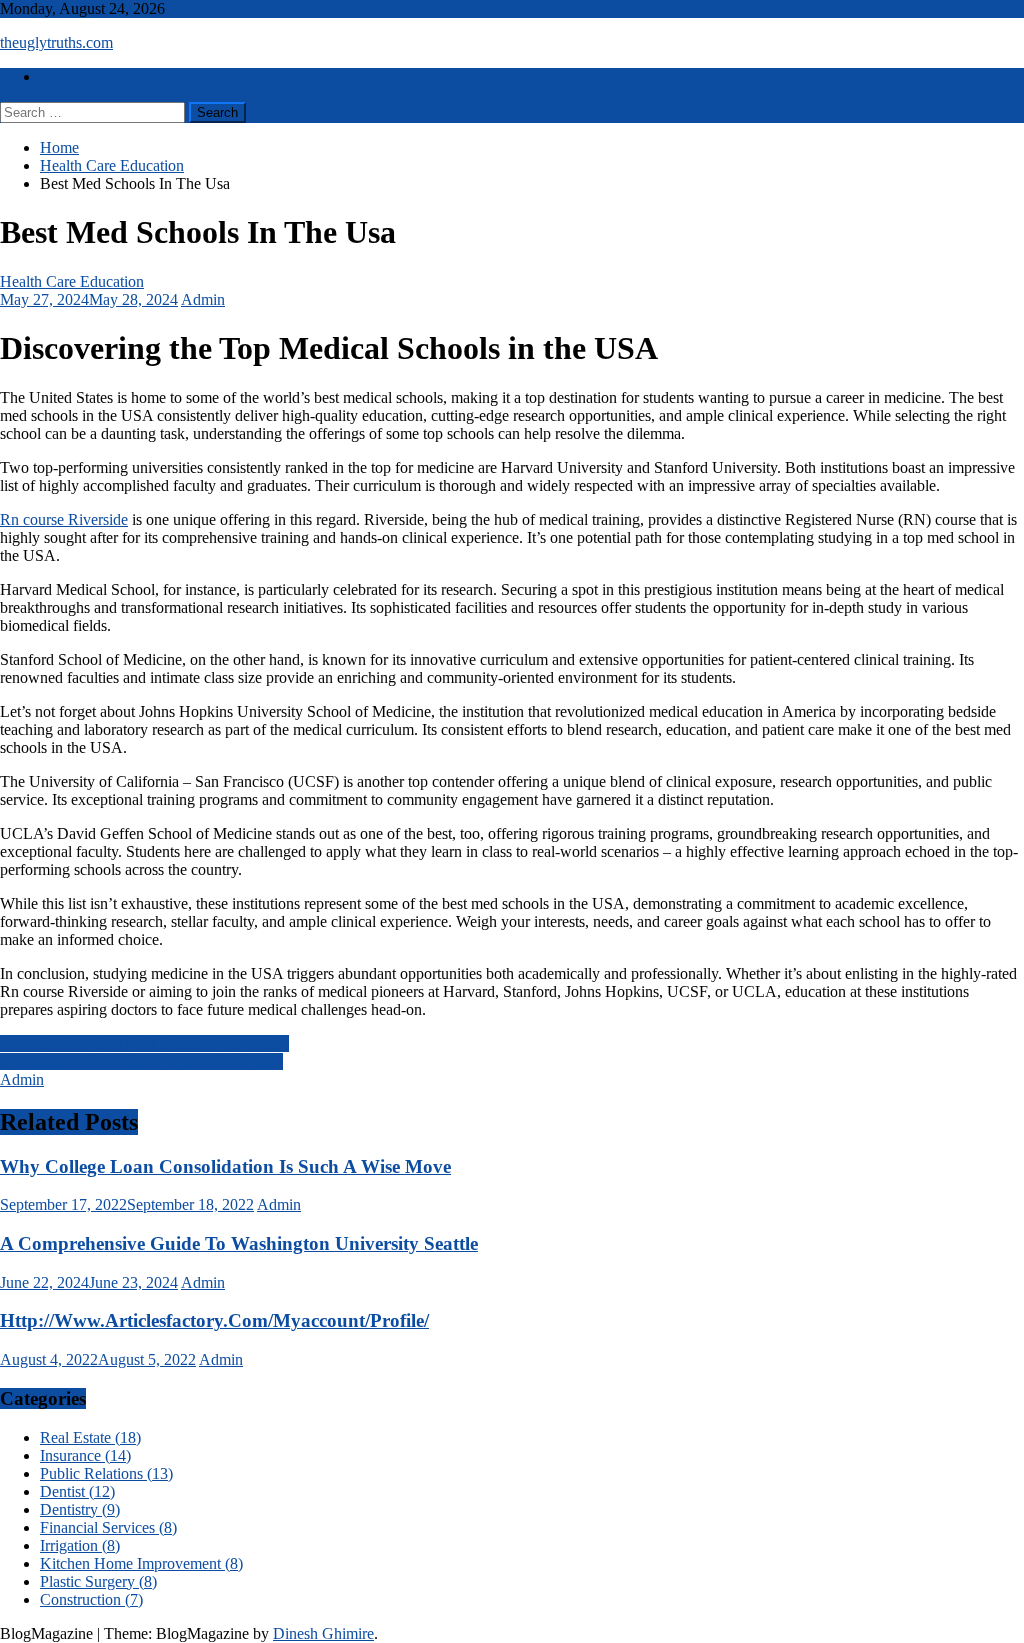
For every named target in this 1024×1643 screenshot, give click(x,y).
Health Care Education (72, 281)
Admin (203, 299)
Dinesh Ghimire (323, 1633)
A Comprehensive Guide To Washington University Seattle (239, 1243)
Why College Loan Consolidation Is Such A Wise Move (225, 1166)
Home (59, 76)
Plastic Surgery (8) (98, 1581)
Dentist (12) (77, 1491)
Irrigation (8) (80, 1545)
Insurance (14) (85, 1455)
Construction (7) (91, 1599)
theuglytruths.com (56, 42)
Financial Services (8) (108, 1527)
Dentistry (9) (80, 1509)
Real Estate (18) (90, 1437)
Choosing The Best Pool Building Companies (144, 1043)
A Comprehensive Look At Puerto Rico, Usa (141, 1061)
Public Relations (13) (106, 1473)
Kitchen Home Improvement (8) (141, 1563)
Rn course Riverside (64, 519)
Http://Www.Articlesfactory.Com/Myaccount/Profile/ (214, 1320)
